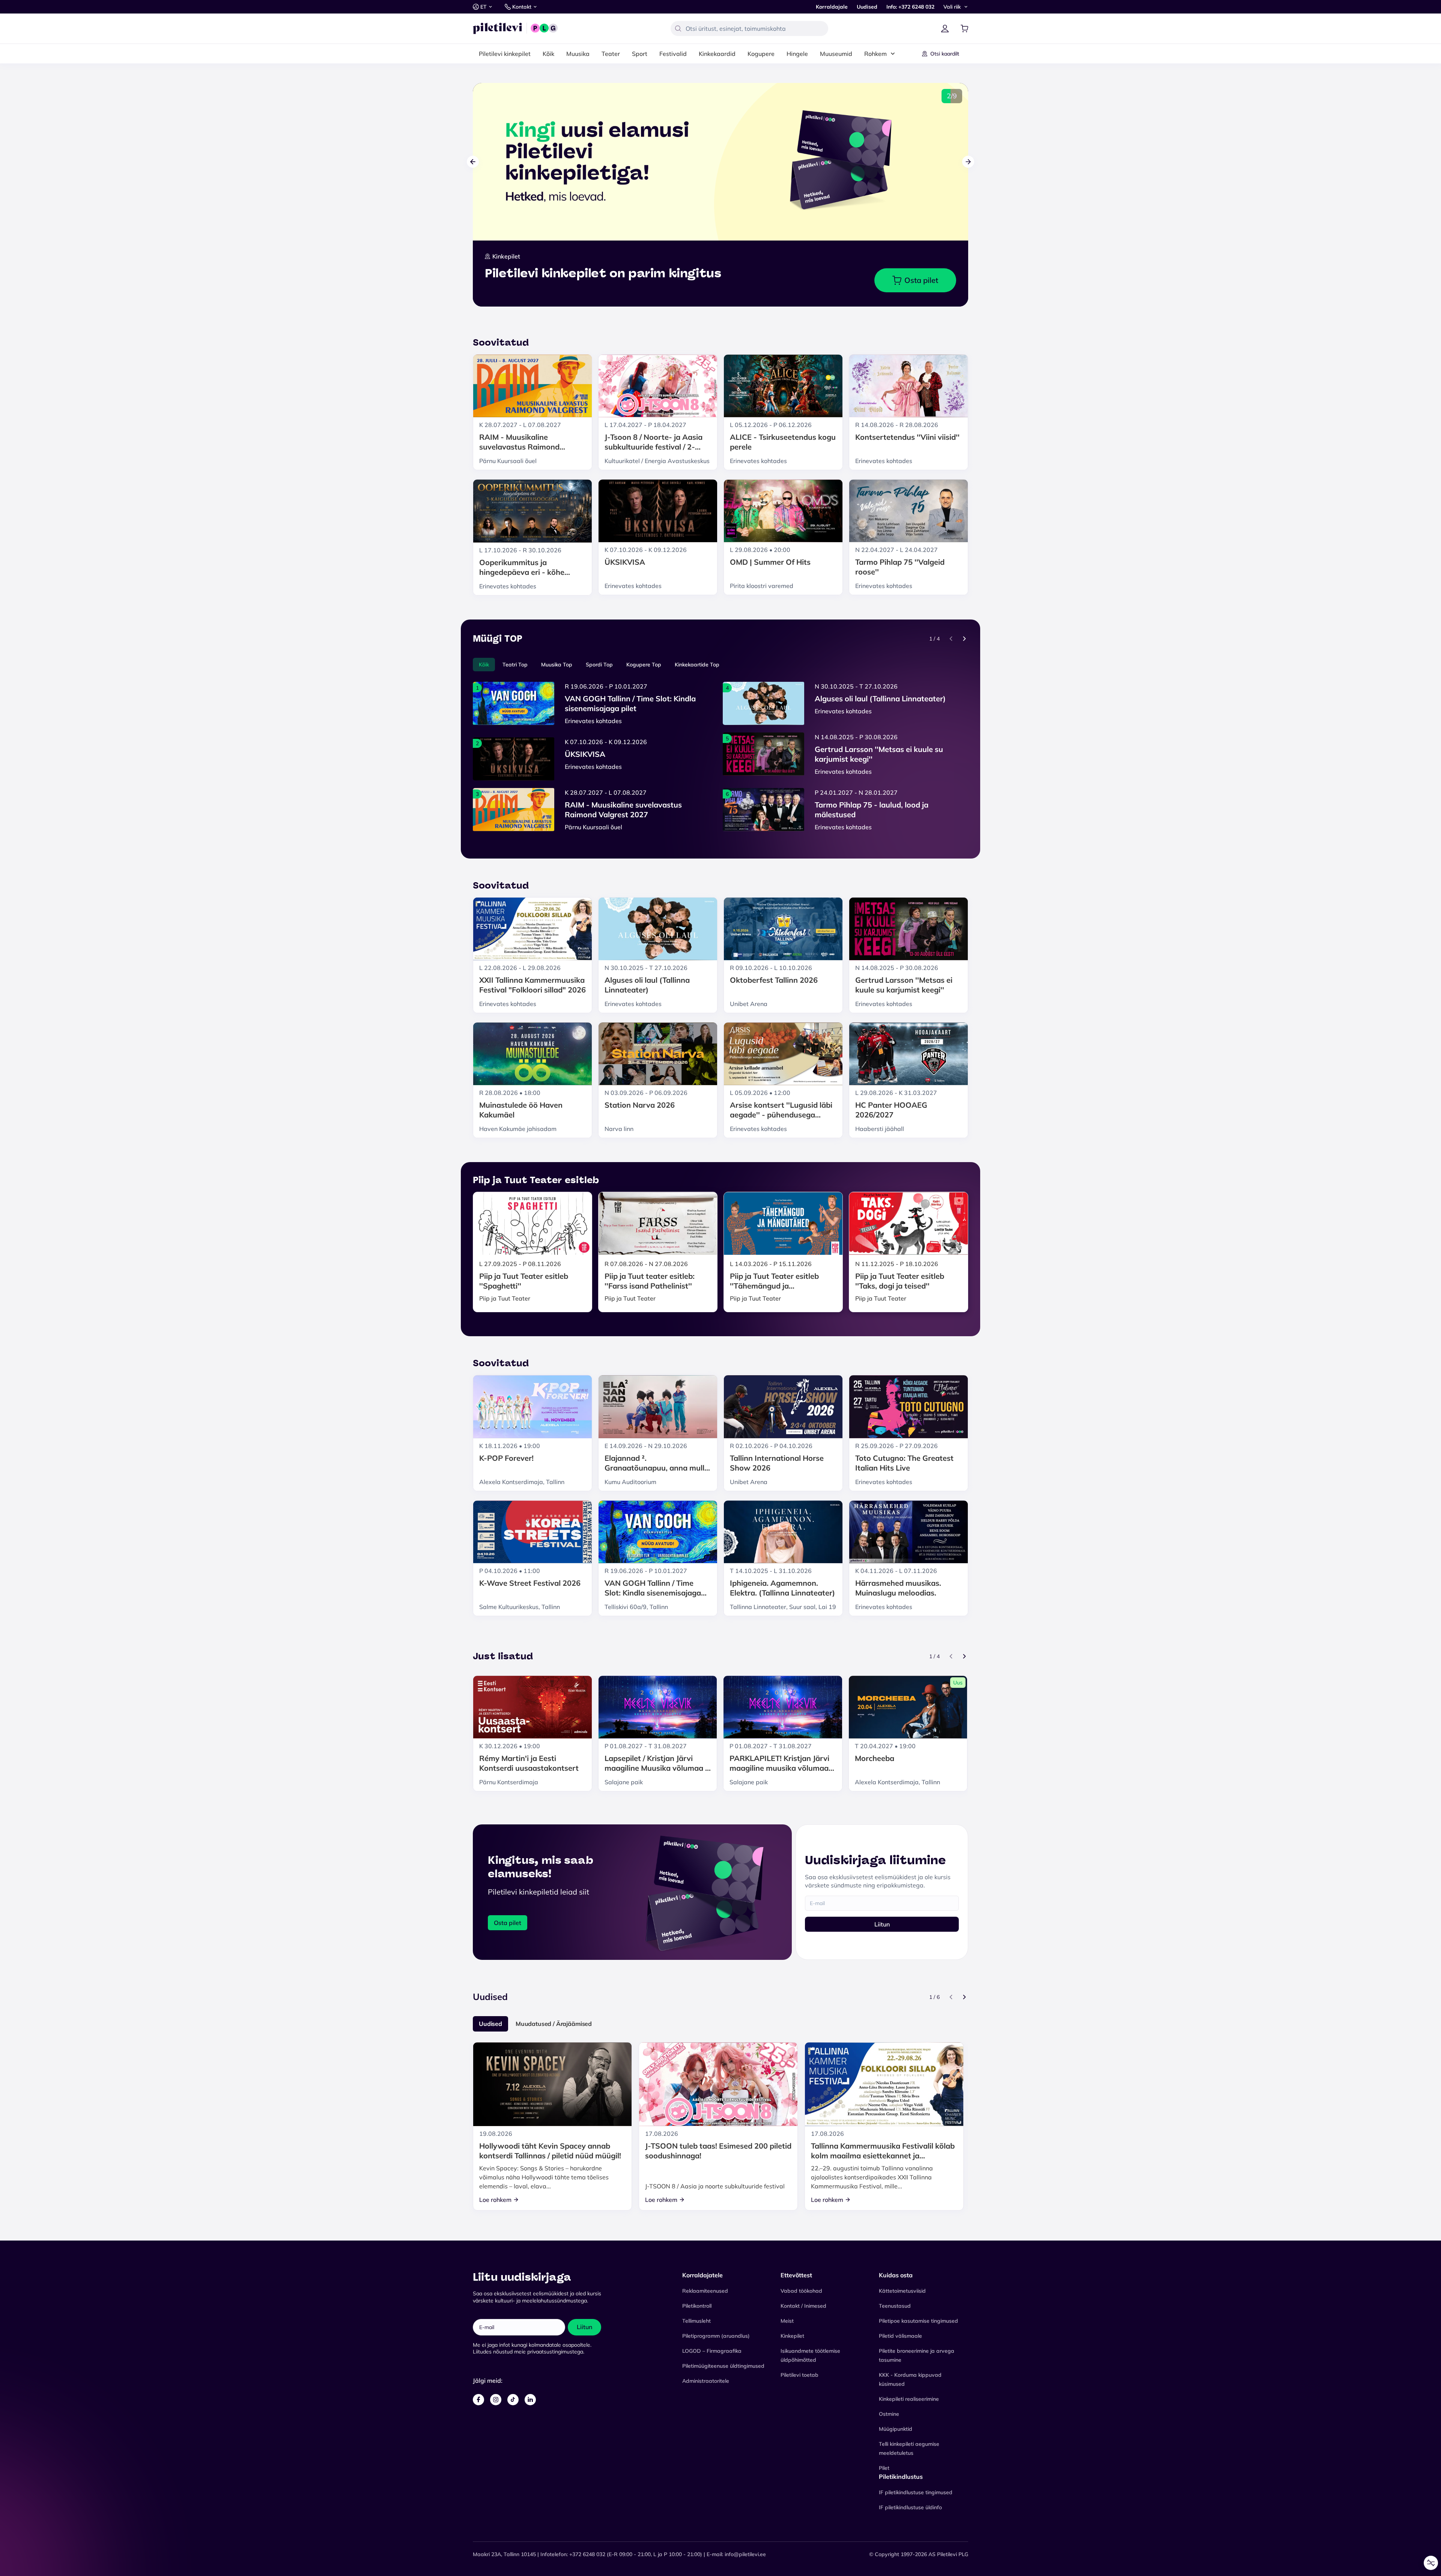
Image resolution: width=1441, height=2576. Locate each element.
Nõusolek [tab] (608, 1234)
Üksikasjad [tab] (721, 1233)
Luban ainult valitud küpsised (720, 1318)
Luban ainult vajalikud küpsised (720, 1336)
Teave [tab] (833, 1233)
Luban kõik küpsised (721, 1301)
